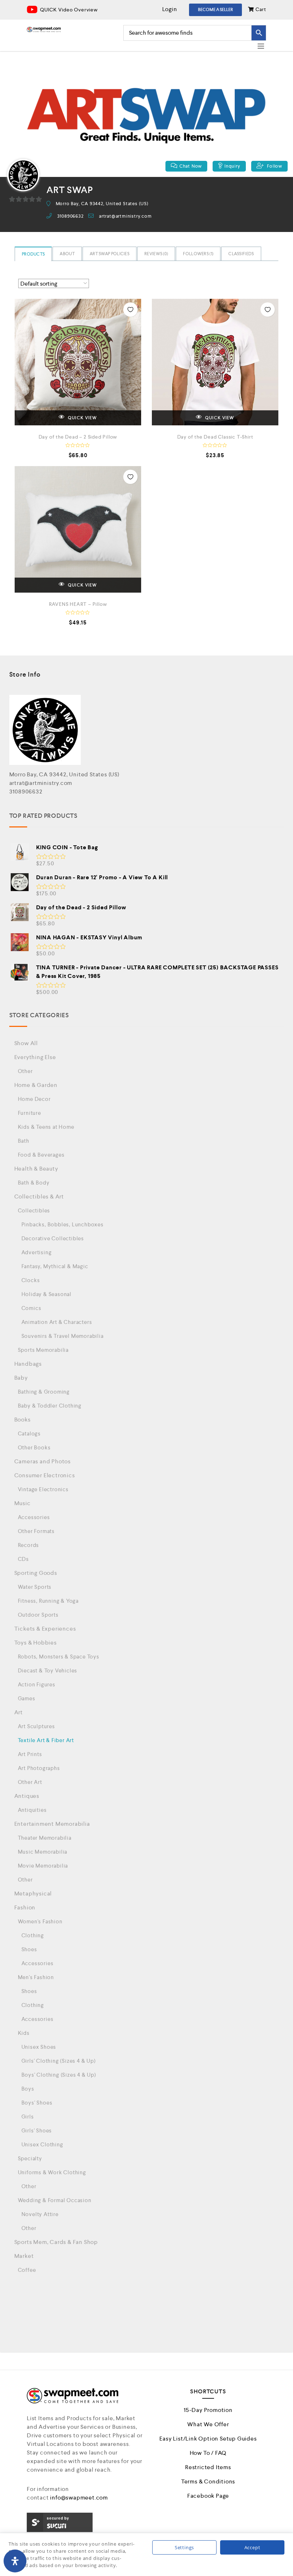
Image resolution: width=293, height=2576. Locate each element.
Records (29, 1545)
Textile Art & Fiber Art (46, 1740)
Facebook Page (208, 2496)
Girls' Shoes (37, 2130)
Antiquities (32, 1810)
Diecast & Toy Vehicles (48, 1670)
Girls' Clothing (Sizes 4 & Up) (59, 2061)
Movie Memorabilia (43, 1866)
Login (170, 9)
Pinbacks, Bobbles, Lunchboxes (63, 1224)
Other (25, 1071)
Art (19, 1712)
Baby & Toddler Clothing (50, 1406)
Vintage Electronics (43, 1489)
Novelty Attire (40, 2214)
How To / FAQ (208, 2453)
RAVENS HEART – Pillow (78, 604)
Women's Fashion (40, 1921)
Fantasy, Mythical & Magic (55, 1266)
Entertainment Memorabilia (52, 1824)
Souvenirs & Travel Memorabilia (63, 1336)
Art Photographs (39, 1768)
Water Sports (35, 1587)
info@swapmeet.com (79, 2498)
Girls (28, 2117)
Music (23, 1503)
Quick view (82, 418)
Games (27, 1698)
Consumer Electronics (45, 1475)
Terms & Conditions (208, 2481)
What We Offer (208, 2424)
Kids (24, 2033)
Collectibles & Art (39, 1196)
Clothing (33, 1935)
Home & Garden (36, 1085)
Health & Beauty (36, 1169)
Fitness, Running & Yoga (48, 1601)
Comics (31, 1308)
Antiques (27, 1796)
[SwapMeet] (44, 30)
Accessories (34, 1517)
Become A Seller (215, 10)
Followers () (198, 254)
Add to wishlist (130, 310)
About (67, 254)
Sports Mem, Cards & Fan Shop (56, 2242)
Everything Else (35, 1057)
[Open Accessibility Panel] (15, 2561)
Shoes (29, 1949)
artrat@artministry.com (125, 216)
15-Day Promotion (208, 2410)
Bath (24, 1141)
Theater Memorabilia (45, 1838)
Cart (260, 9)
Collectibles (34, 1210)
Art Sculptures (36, 1726)
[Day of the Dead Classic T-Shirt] (215, 362)
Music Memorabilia (43, 1852)
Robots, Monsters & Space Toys (59, 1657)
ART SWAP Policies (110, 254)
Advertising (37, 1252)
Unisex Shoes (39, 2047)
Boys (28, 2089)
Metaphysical (33, 1893)
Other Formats (36, 1531)
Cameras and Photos (43, 1461)
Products (33, 254)
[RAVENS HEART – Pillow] (78, 529)
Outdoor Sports (38, 1615)
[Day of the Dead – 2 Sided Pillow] (78, 362)
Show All (26, 1043)
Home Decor (34, 1099)
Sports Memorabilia (43, 1350)
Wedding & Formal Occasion (55, 2200)
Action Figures (37, 1684)
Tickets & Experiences (45, 1629)
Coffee (27, 2270)
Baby (21, 1378)
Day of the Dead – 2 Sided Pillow (78, 437)
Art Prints (30, 1754)
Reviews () (156, 254)
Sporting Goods (36, 1573)
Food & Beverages (41, 1155)
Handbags (28, 1364)
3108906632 (70, 216)
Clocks (31, 1280)
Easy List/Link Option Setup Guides (208, 2439)
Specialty (30, 2158)
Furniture (29, 1113)
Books (23, 1420)
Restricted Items (208, 2467)
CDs (23, 1559)
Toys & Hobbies (36, 1643)
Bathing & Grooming (44, 1392)
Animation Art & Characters (57, 1322)
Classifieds (241, 254)
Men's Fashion (36, 1977)
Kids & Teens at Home (46, 1127)
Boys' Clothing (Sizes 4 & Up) (59, 2075)
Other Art (30, 1782)
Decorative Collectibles (53, 1238)
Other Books (34, 1447)
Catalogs (29, 1433)
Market (24, 2256)
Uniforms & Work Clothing (52, 2172)
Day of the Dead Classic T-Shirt (215, 437)
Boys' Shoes (37, 2103)
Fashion (25, 1907)
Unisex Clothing (42, 2144)
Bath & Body (34, 1183)
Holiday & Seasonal (46, 1294)
